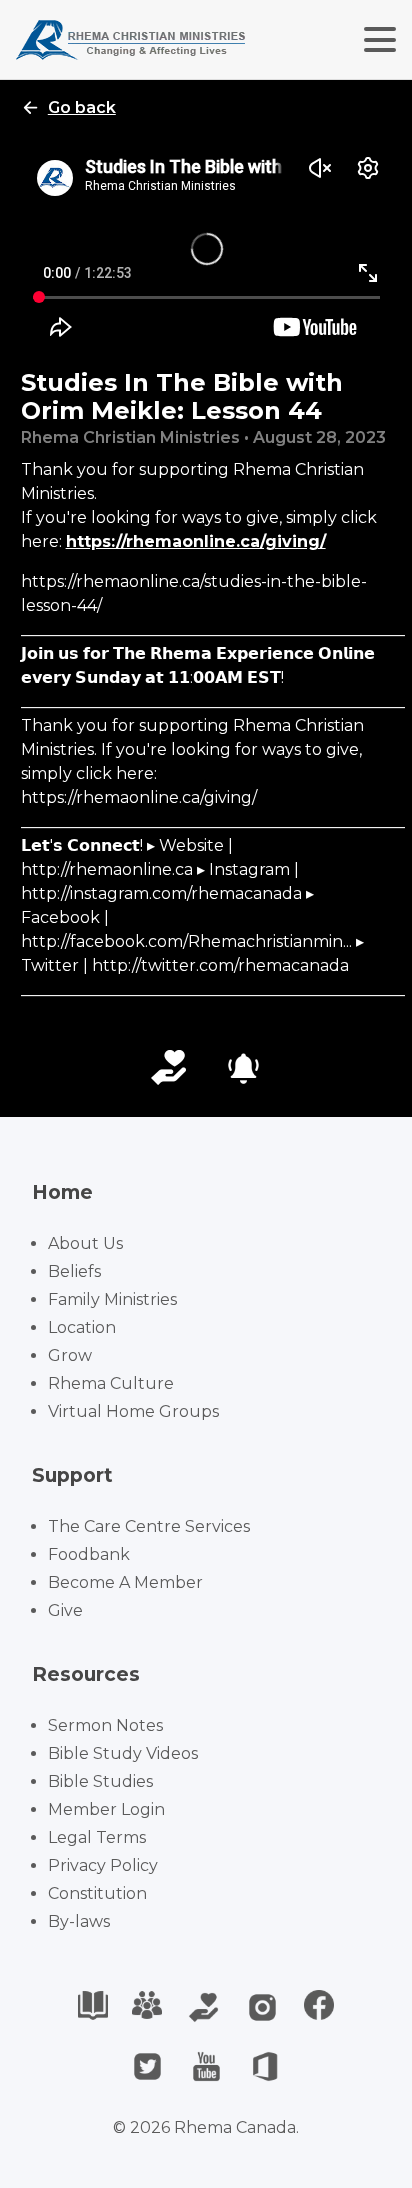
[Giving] (203, 2007)
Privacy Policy (103, 1865)
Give (65, 1610)
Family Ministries (112, 1299)
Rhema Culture (111, 1383)
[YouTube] (206, 2066)
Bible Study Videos (123, 1753)
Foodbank (89, 1554)
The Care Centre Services (149, 1526)
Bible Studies (100, 1781)
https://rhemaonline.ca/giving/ (196, 541)
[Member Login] (147, 2007)
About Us (85, 1243)
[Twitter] (147, 2066)
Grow (70, 1355)
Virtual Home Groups (133, 1411)
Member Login (106, 1809)
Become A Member (125, 1582)
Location (82, 1327)
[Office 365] (265, 2066)
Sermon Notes (105, 1725)
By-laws (79, 1921)
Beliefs (74, 1271)
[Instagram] (262, 2007)
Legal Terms (97, 1837)
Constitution (97, 1893)
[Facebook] (319, 2007)
